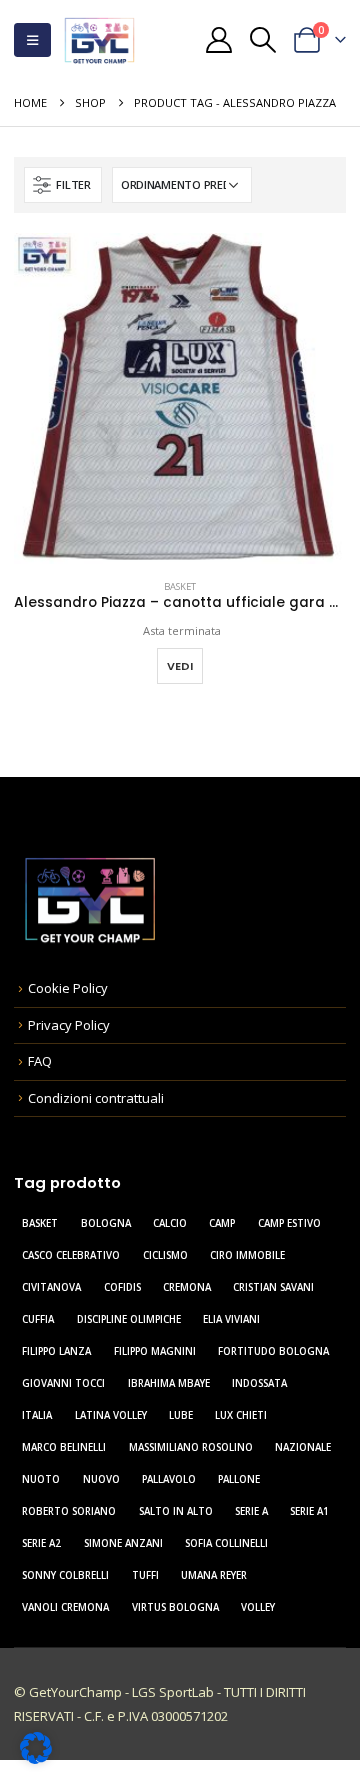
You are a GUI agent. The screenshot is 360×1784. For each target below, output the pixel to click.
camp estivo (289, 1223)
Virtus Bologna (175, 1607)
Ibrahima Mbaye (169, 1383)
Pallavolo (169, 1479)
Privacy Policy (69, 1025)
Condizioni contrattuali (96, 1098)
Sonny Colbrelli (65, 1575)
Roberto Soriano (69, 1511)
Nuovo (101, 1479)
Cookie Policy (68, 988)
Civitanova (51, 1287)
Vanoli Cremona (65, 1607)
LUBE (181, 1415)
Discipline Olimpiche (129, 1319)
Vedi (180, 666)
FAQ (40, 1061)
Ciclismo (165, 1255)
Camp (222, 1223)
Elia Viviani (231, 1319)
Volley (258, 1607)
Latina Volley (111, 1415)
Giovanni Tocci (63, 1383)
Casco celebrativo (71, 1255)
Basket (180, 586)
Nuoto (41, 1479)
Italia (37, 1415)
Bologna (106, 1223)
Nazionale (303, 1447)
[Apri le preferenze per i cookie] (36, 1746)
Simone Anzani (123, 1543)
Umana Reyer (214, 1575)
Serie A (251, 1511)
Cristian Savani (273, 1287)
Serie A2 (41, 1543)
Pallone (239, 1479)
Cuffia (38, 1319)
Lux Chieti (241, 1415)
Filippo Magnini (155, 1351)
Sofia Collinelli (226, 1543)
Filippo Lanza (56, 1351)
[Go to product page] (179, 398)
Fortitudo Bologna (273, 1351)
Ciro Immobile (247, 1255)
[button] (32, 40)
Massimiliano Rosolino (191, 1447)
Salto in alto (176, 1511)
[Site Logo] (99, 40)
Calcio (170, 1223)
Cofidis (122, 1287)
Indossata (259, 1383)
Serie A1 (309, 1511)
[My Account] (218, 40)
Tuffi (145, 1575)
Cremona (187, 1287)
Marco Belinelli (64, 1447)
